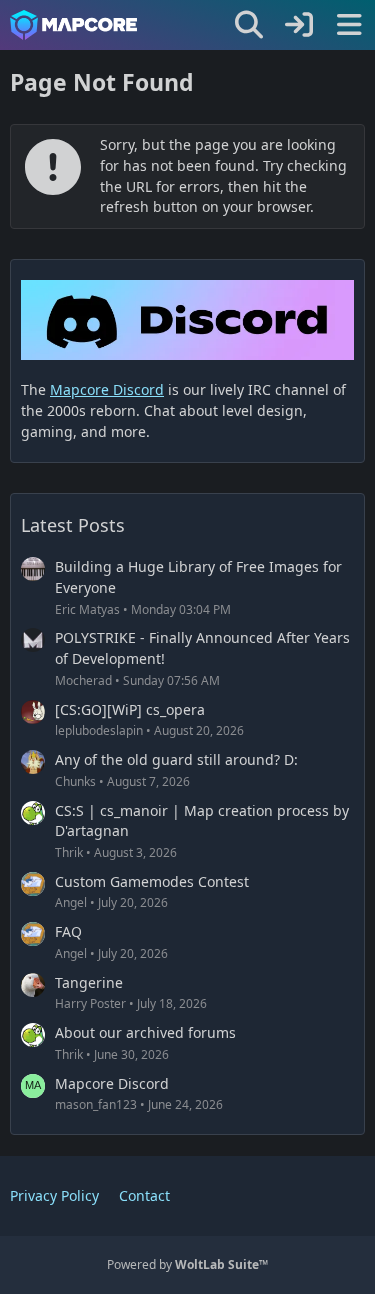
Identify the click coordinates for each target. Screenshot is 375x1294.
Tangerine (89, 982)
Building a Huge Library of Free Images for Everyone (198, 577)
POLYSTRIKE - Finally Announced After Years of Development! (202, 648)
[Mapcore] (73, 25)
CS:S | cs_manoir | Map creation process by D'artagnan (202, 821)
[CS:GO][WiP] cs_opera (130, 709)
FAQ (68, 931)
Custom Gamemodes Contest (152, 881)
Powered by (187, 1264)
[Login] (299, 25)
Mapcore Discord (112, 1083)
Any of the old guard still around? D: (176, 759)
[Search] (249, 25)
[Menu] (349, 25)
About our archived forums (145, 1032)
